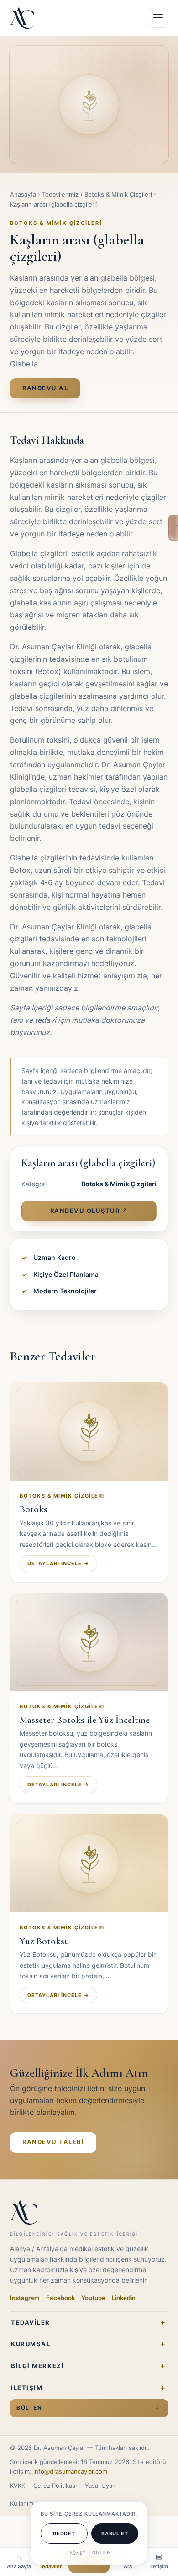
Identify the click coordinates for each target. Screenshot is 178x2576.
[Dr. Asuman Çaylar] (22, 18)
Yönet (78, 2553)
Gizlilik (102, 2552)
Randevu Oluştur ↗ (89, 1211)
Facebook (60, 2298)
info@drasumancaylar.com (70, 2472)
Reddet (64, 2534)
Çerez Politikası (55, 2486)
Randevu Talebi (53, 2142)
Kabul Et (115, 2534)
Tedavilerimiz (60, 194)
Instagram (25, 2298)
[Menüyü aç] (158, 18)
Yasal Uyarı (100, 2486)
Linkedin (124, 2298)
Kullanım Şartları (32, 2504)
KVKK (18, 2486)
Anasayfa (23, 194)
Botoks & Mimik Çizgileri (118, 194)
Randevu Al (45, 388)
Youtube (93, 2298)
